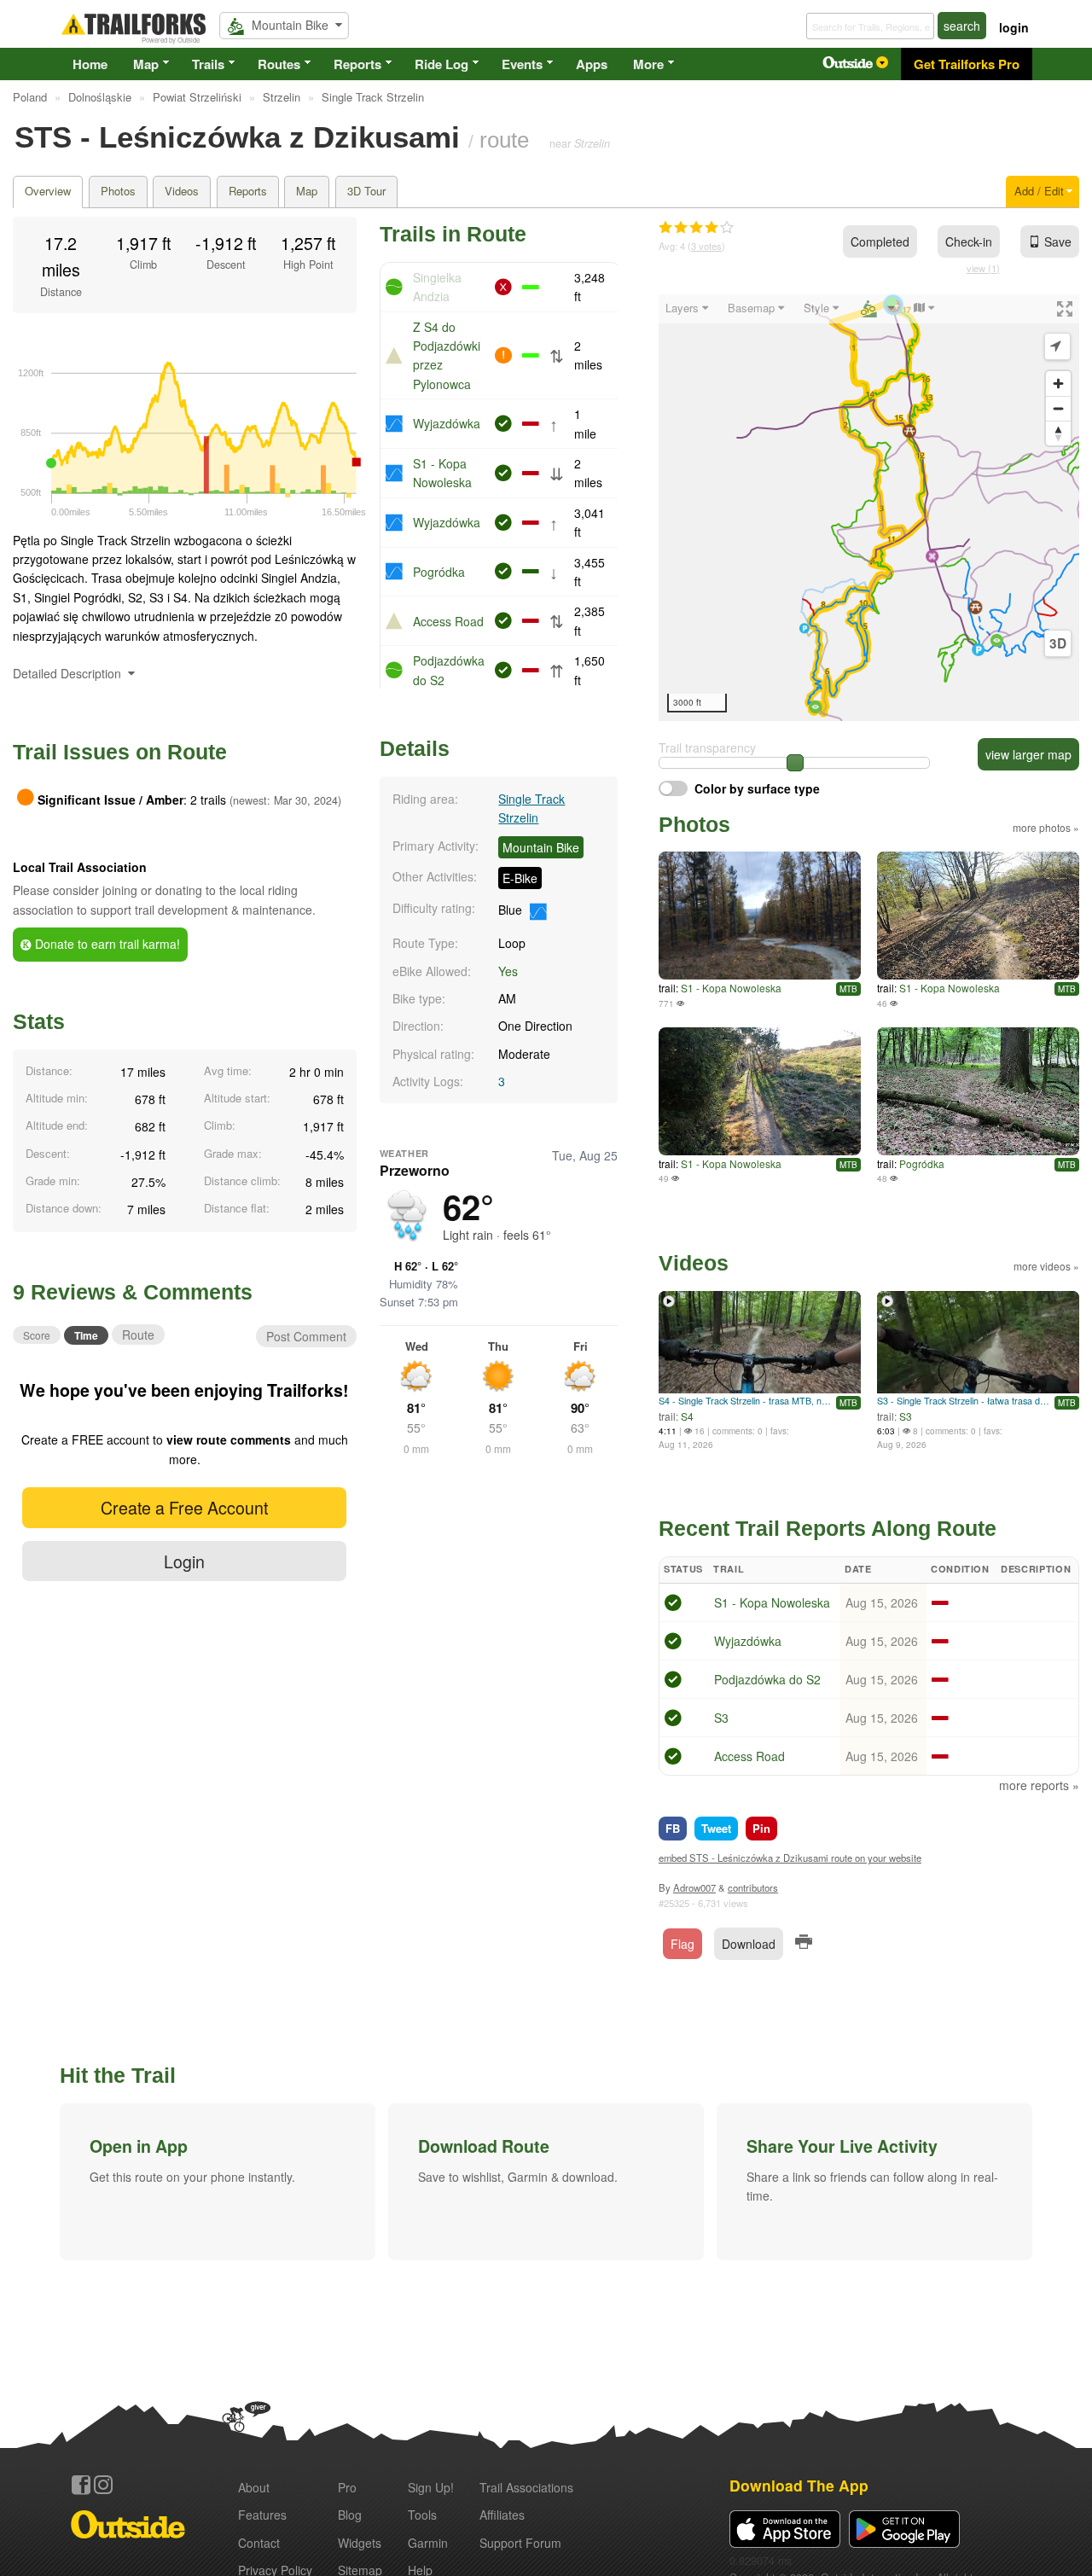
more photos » (1046, 827)
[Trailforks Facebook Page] (81, 2485)
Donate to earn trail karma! (106, 944)
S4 (687, 1416)
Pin (761, 1828)
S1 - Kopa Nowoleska (731, 988)
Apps (592, 64)
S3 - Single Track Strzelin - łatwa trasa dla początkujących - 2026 (964, 1401)
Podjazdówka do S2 (767, 1679)
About (254, 2487)
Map (146, 64)
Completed (880, 241)
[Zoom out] (1058, 408)
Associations (526, 2487)
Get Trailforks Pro (967, 64)
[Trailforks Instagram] (103, 2485)
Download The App (799, 2485)
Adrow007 (694, 1887)
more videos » (1046, 1266)
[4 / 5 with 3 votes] (696, 228)
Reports (357, 64)
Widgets (360, 2543)
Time (86, 1335)
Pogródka (439, 572)
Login (184, 1561)
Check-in (969, 241)
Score (37, 1335)
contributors (753, 1887)
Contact (259, 2543)
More (648, 64)
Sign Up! (431, 2487)
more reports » (1039, 1785)
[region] (869, 508)
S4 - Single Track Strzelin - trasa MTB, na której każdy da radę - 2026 (745, 1401)
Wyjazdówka (447, 423)
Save (1058, 241)
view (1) (983, 268)
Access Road (448, 621)
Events (522, 64)
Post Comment (306, 1336)
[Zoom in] (1058, 384)
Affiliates (502, 2515)
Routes (279, 64)
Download (749, 1944)
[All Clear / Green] (673, 1605)
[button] (218, 2182)
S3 (906, 1416)
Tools (422, 2515)
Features (262, 2515)
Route (138, 1335)
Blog (350, 2515)
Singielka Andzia (437, 287)
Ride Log (441, 64)
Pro (347, 2487)
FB (673, 1828)
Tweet (716, 1828)
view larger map (1028, 754)
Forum (520, 2543)
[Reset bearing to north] (1058, 433)
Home (90, 64)
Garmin (428, 2543)
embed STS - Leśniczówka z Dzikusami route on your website (790, 1858)
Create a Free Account (184, 1507)
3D (1058, 643)
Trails (208, 64)
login (1014, 27)
